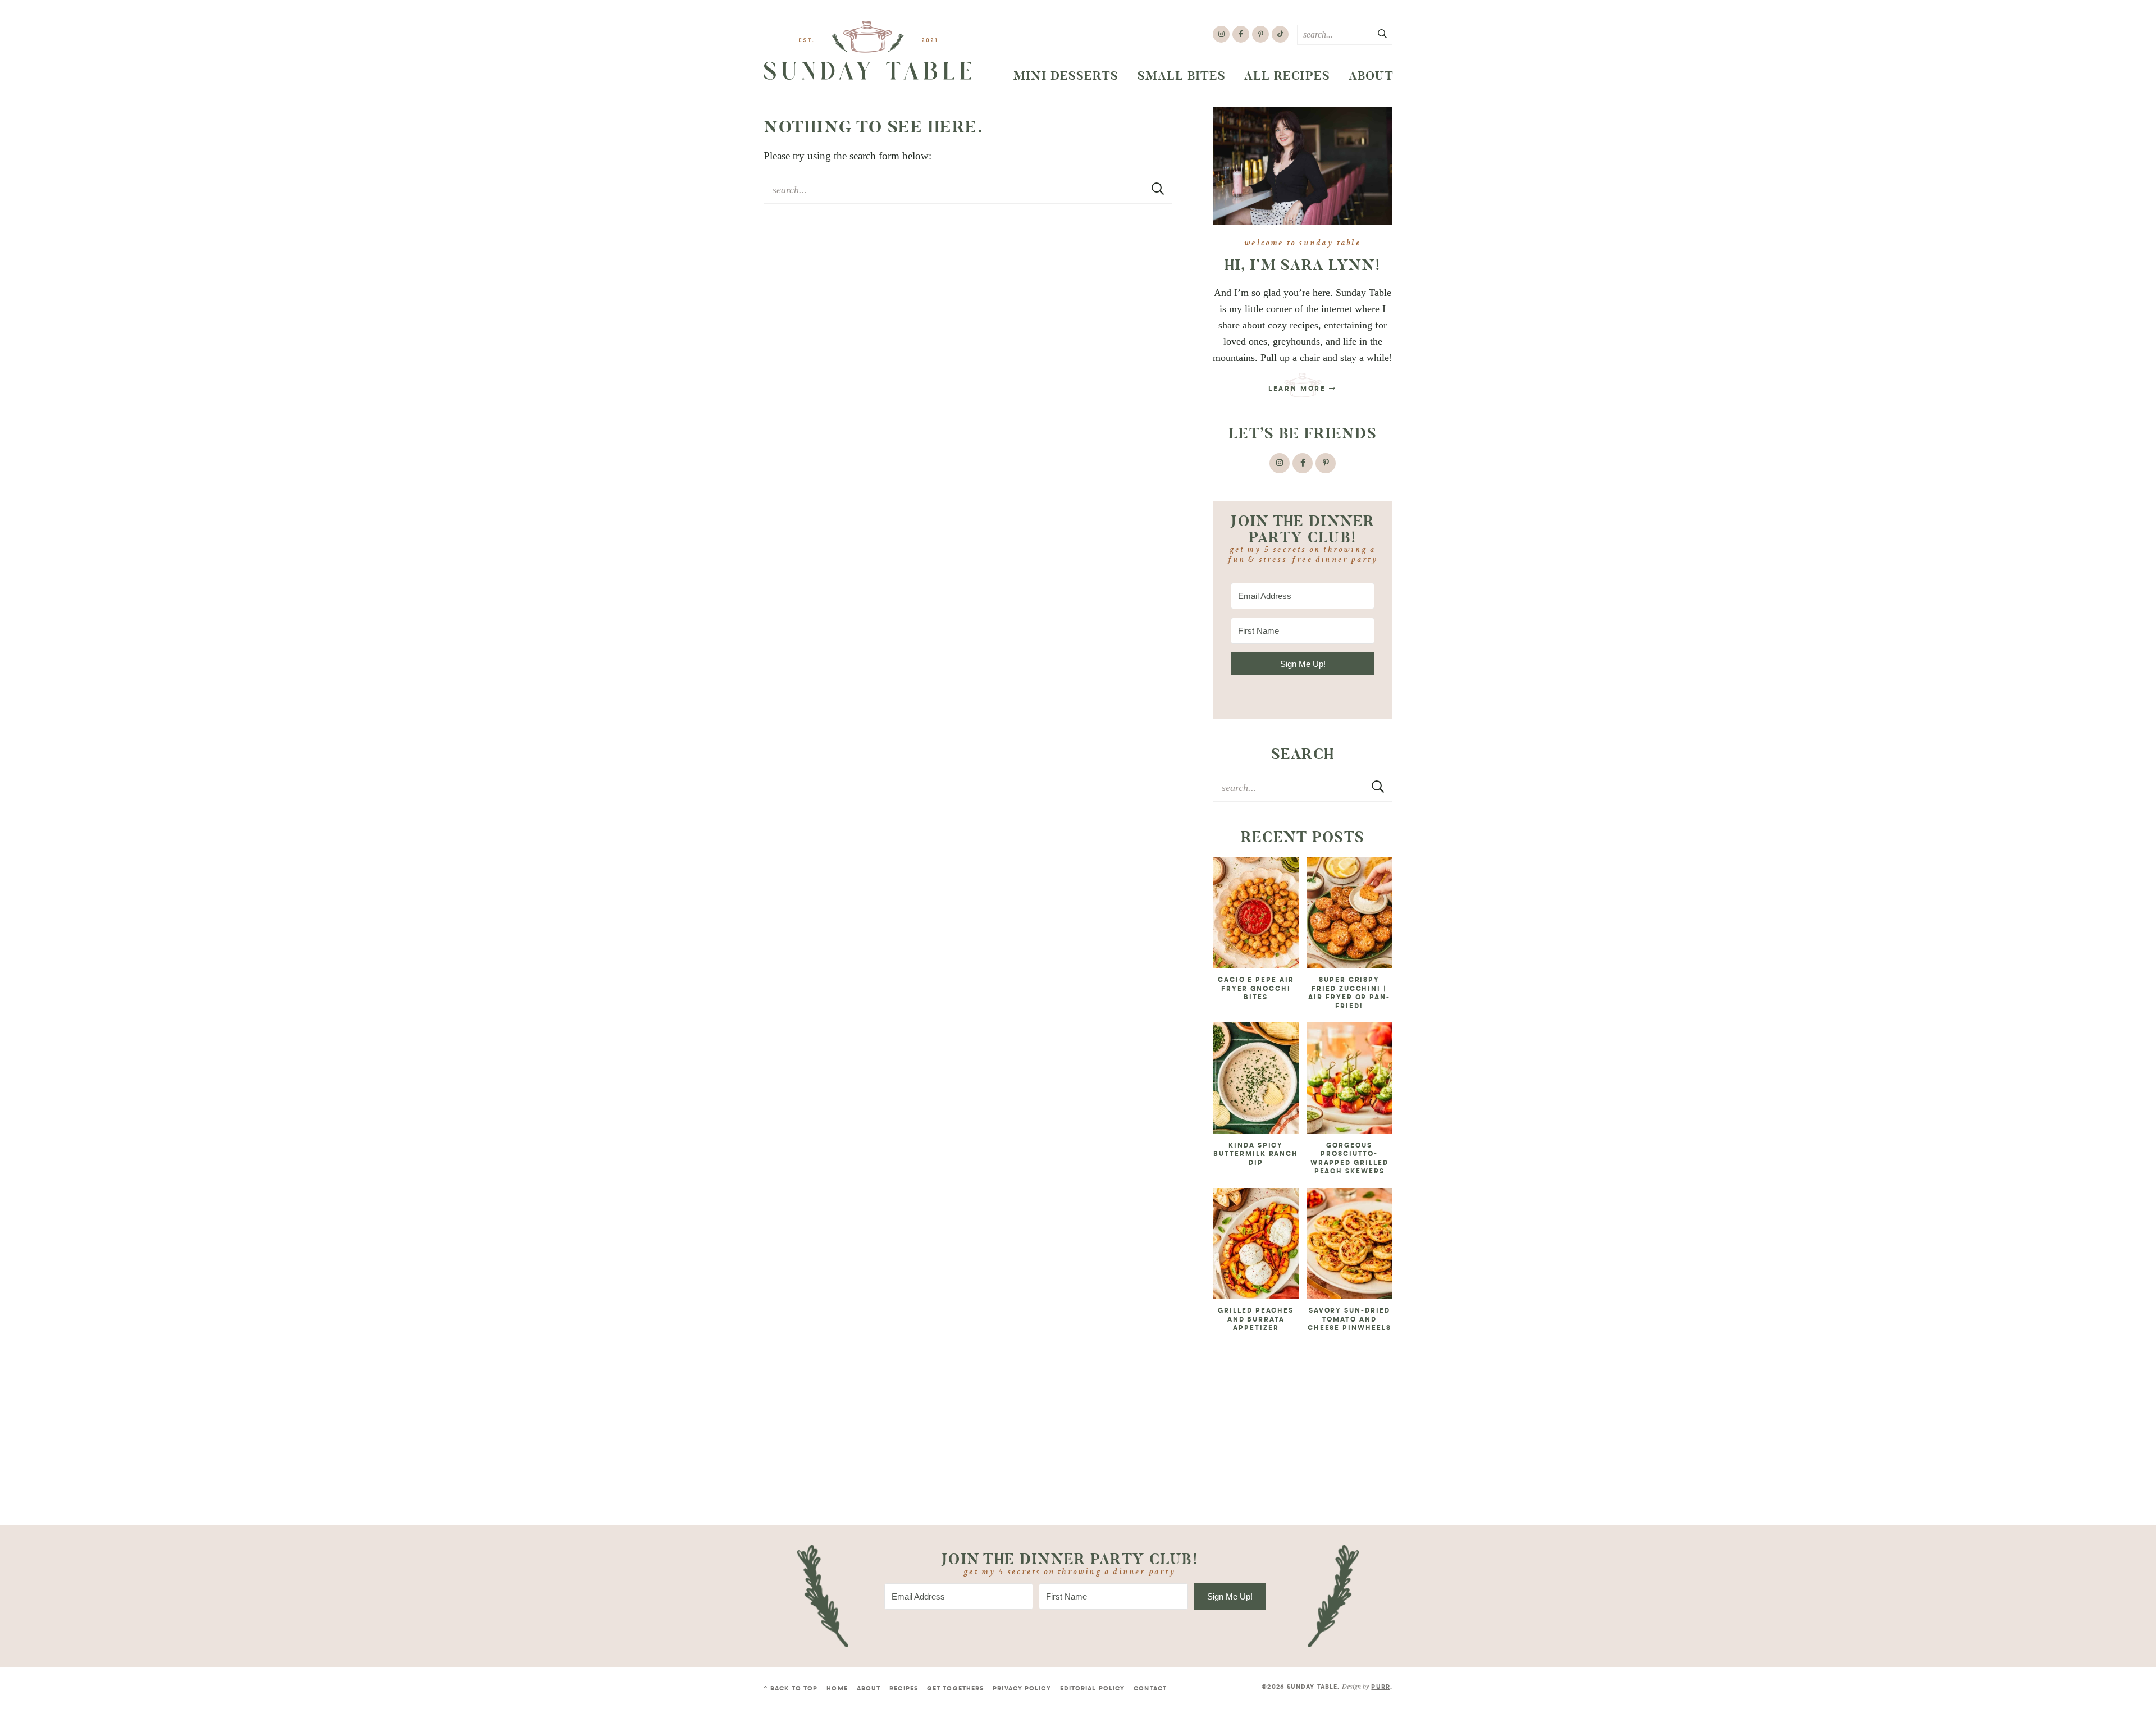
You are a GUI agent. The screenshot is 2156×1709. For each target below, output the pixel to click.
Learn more (1299, 389)
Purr (1380, 1687)
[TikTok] (1280, 34)
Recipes (904, 1689)
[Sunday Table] (868, 51)
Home (837, 1689)
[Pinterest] (1260, 34)
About (1371, 76)
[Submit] (1383, 34)
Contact (1150, 1689)
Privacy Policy (1022, 1689)
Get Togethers (955, 1689)
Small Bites (1182, 76)
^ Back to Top (791, 1689)
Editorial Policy (1093, 1689)
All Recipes (1287, 76)
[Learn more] (1303, 166)
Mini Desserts (1066, 76)
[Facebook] (1241, 34)
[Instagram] (1221, 34)
